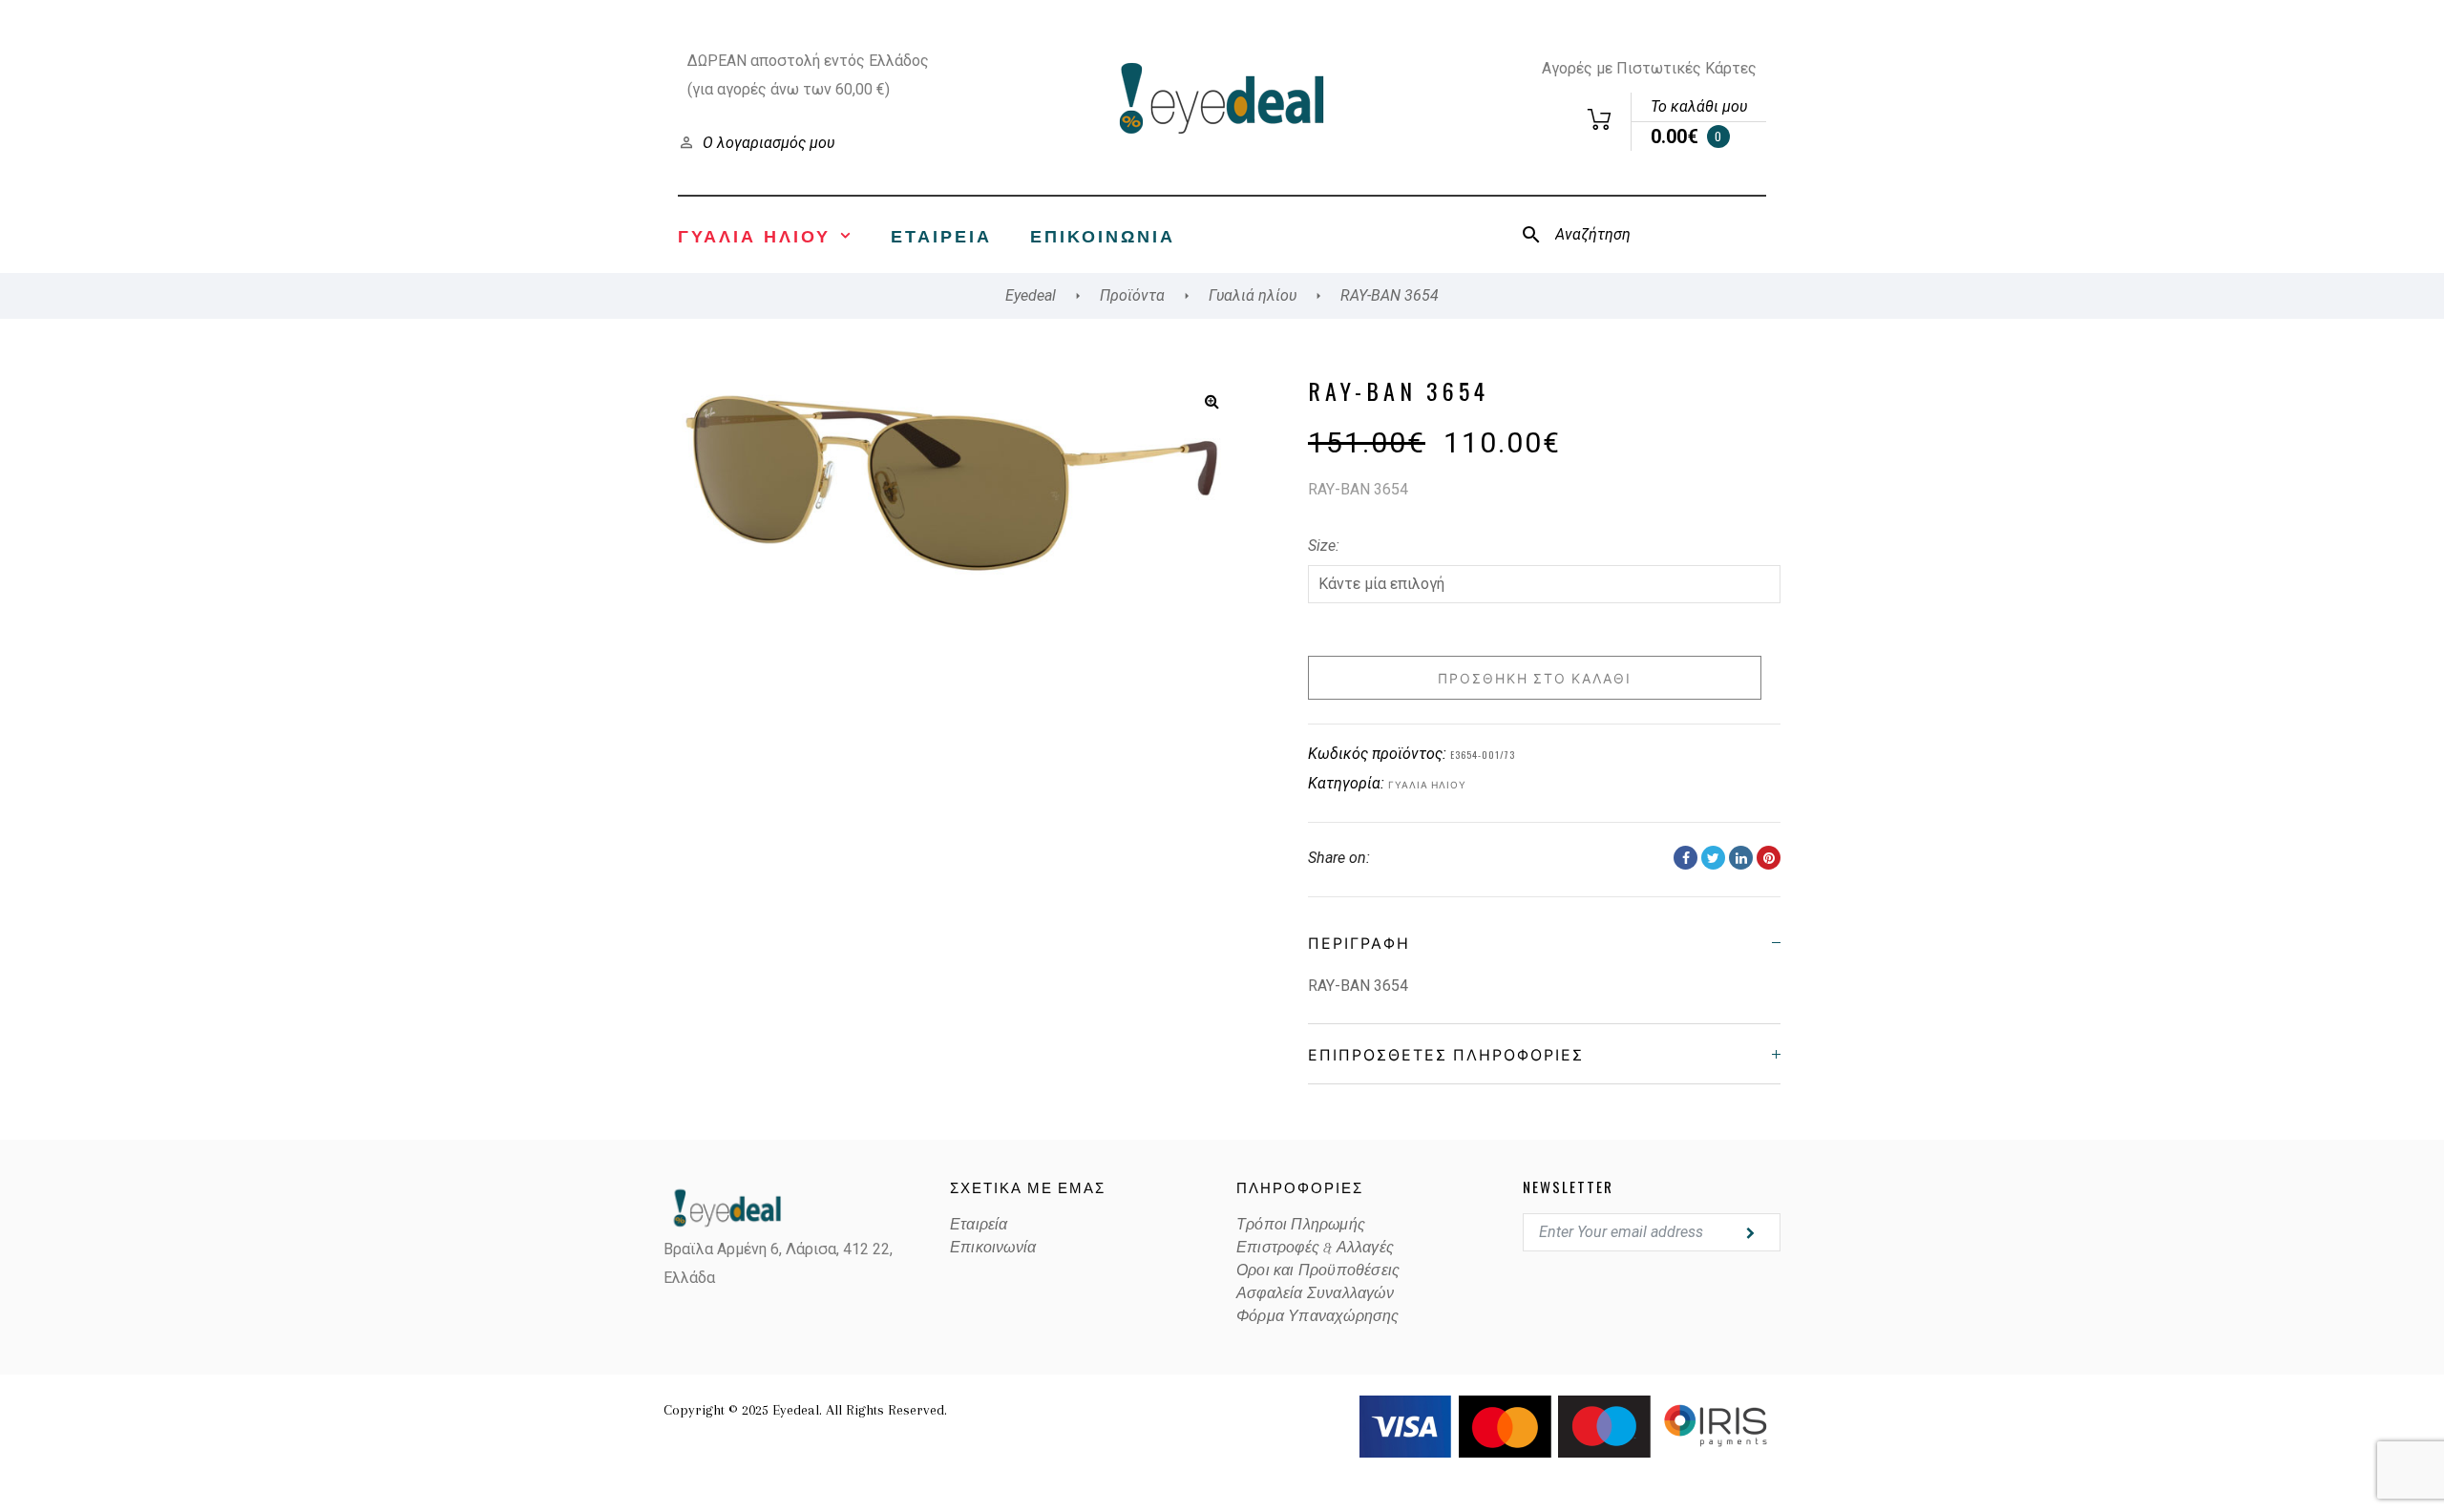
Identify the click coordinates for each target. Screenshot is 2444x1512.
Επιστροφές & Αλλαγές (1315, 1248)
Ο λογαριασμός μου (769, 143)
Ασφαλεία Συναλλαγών (1315, 1293)
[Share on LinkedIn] (1741, 858)
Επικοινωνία (1103, 235)
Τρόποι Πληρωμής (1301, 1225)
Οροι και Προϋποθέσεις (1318, 1270)
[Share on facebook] (1686, 858)
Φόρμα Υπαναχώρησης (1318, 1316)
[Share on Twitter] (1713, 858)
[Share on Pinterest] (1769, 858)
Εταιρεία (941, 235)
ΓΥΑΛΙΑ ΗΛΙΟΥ (754, 235)
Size (1322, 546)
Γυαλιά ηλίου (1427, 784)
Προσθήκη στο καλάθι (1535, 677)
